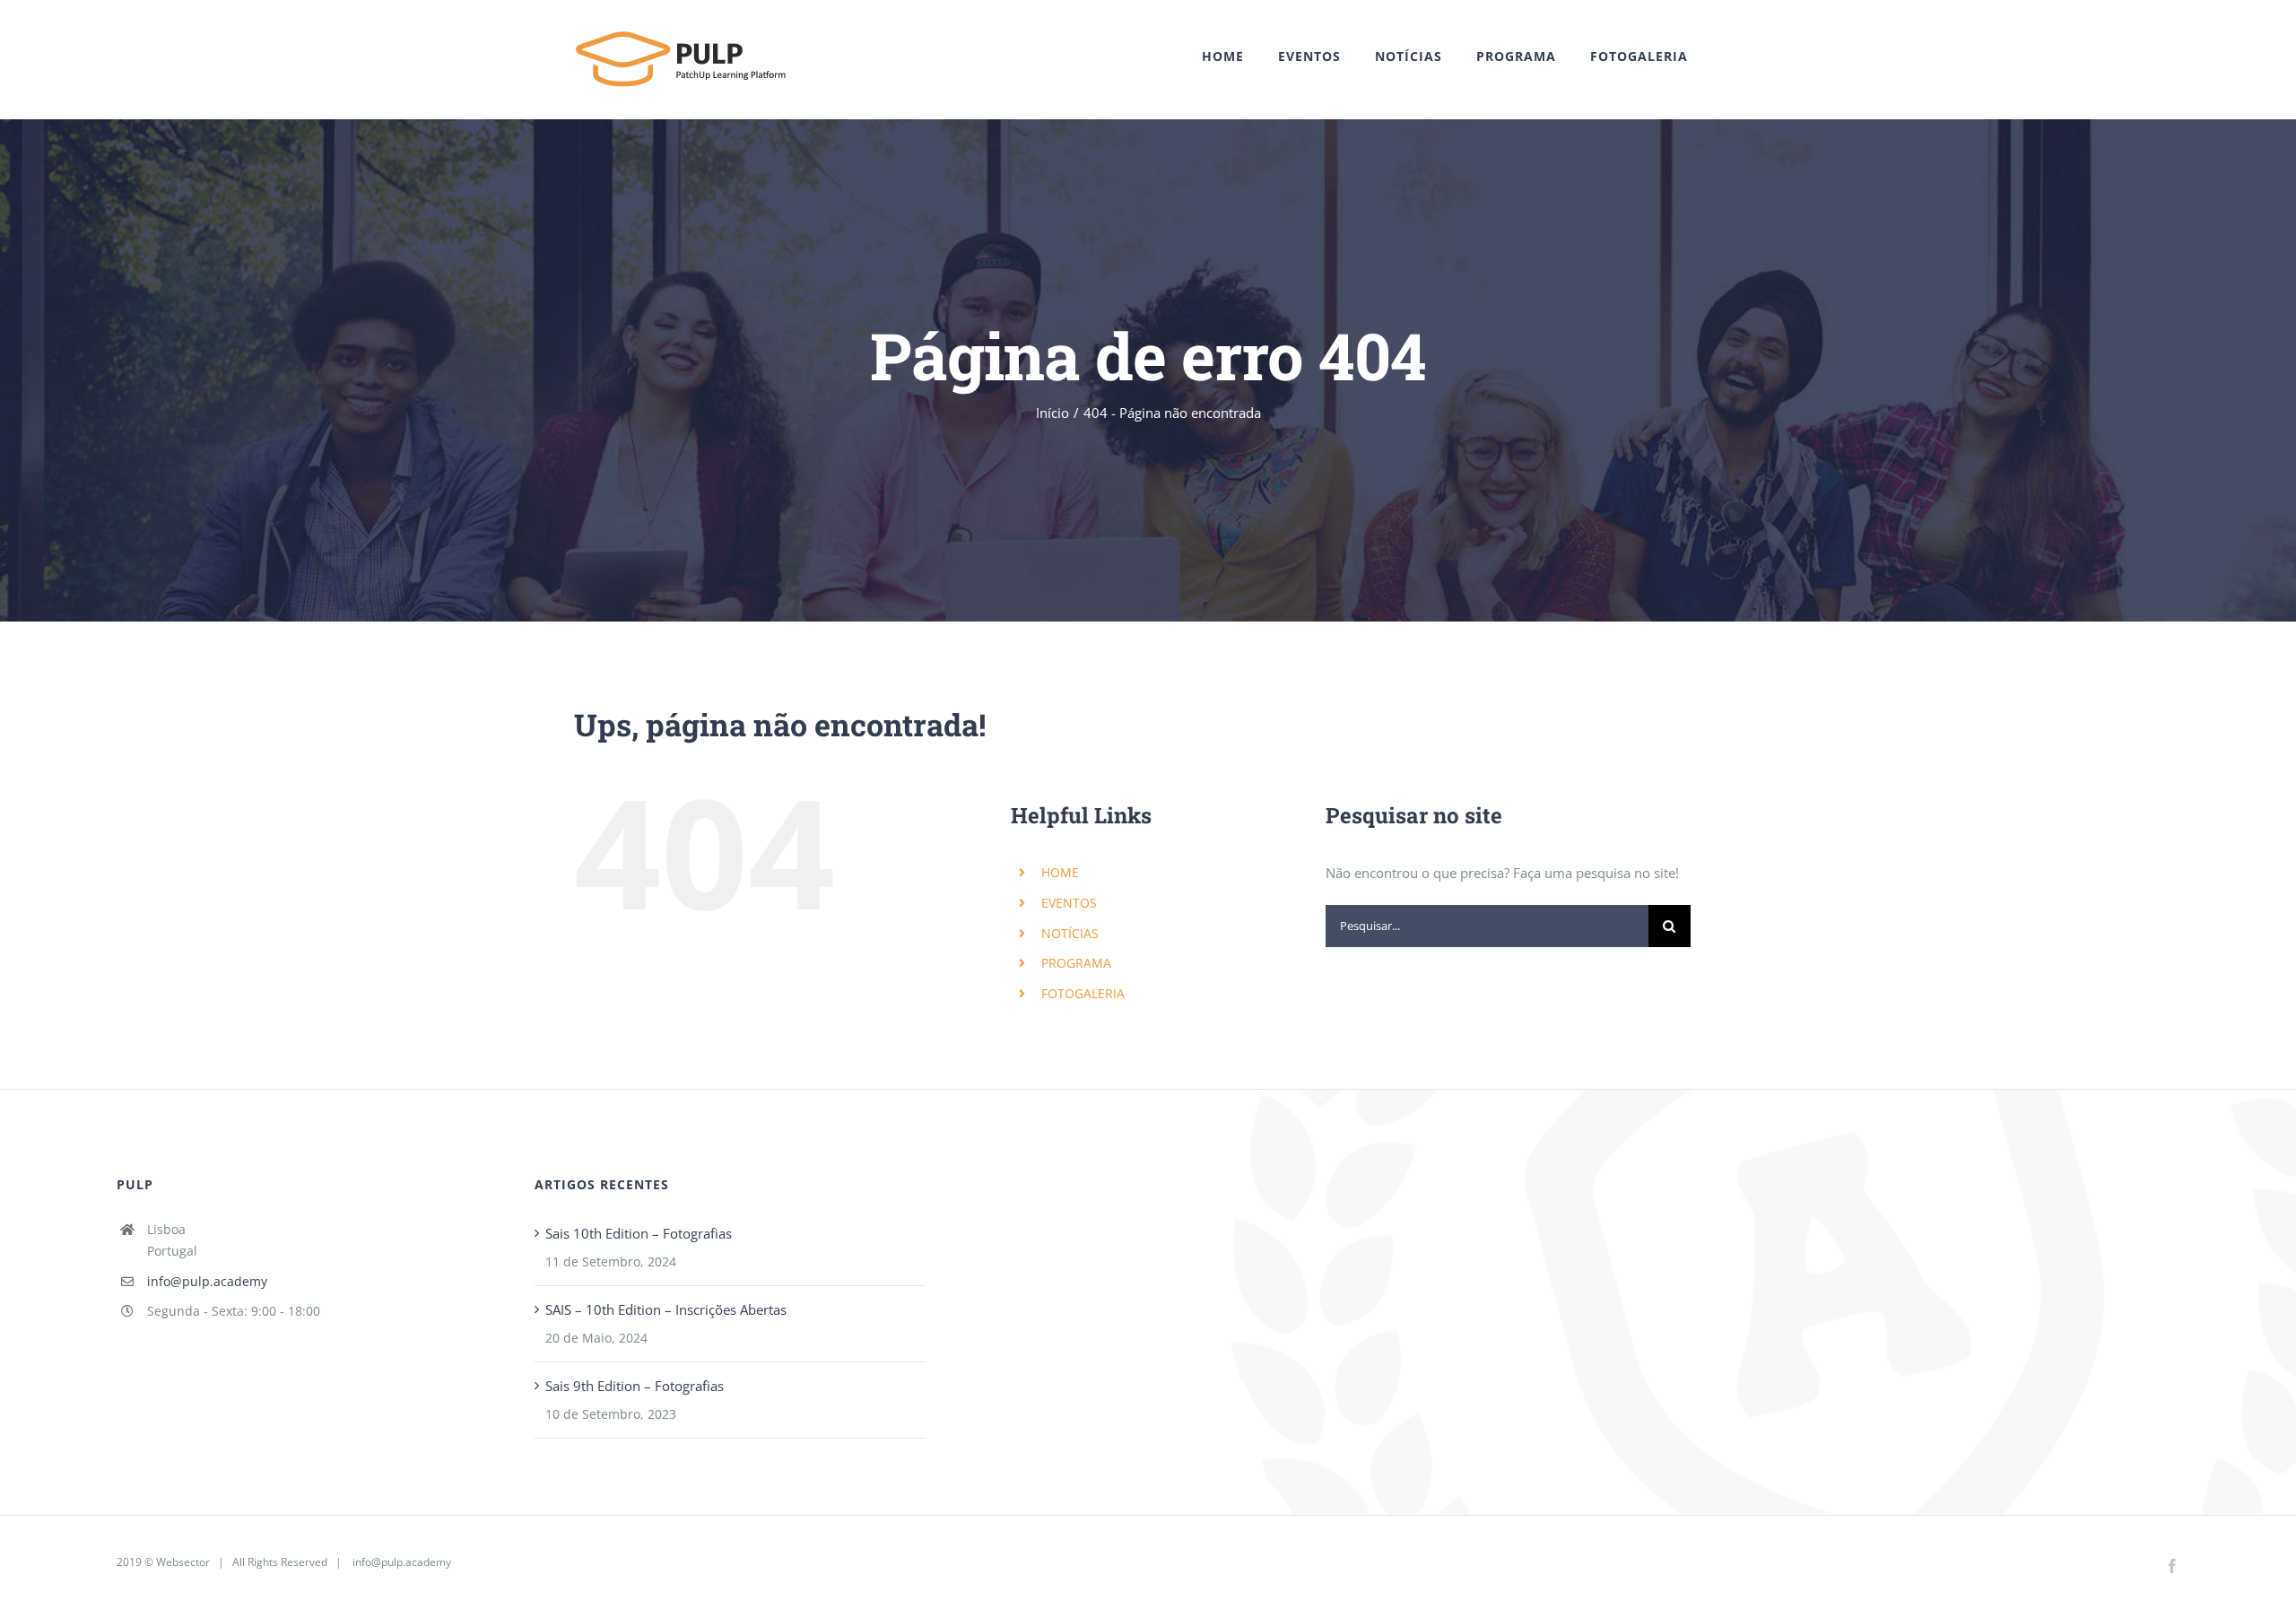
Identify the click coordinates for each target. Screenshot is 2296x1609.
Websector (183, 1562)
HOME (1060, 872)
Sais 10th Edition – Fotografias (639, 1233)
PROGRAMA (1076, 963)
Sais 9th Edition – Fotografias (635, 1386)
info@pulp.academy (207, 1281)
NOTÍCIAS (1070, 933)
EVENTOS (1069, 903)
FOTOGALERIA (1083, 993)
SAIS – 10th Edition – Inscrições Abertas (666, 1309)
